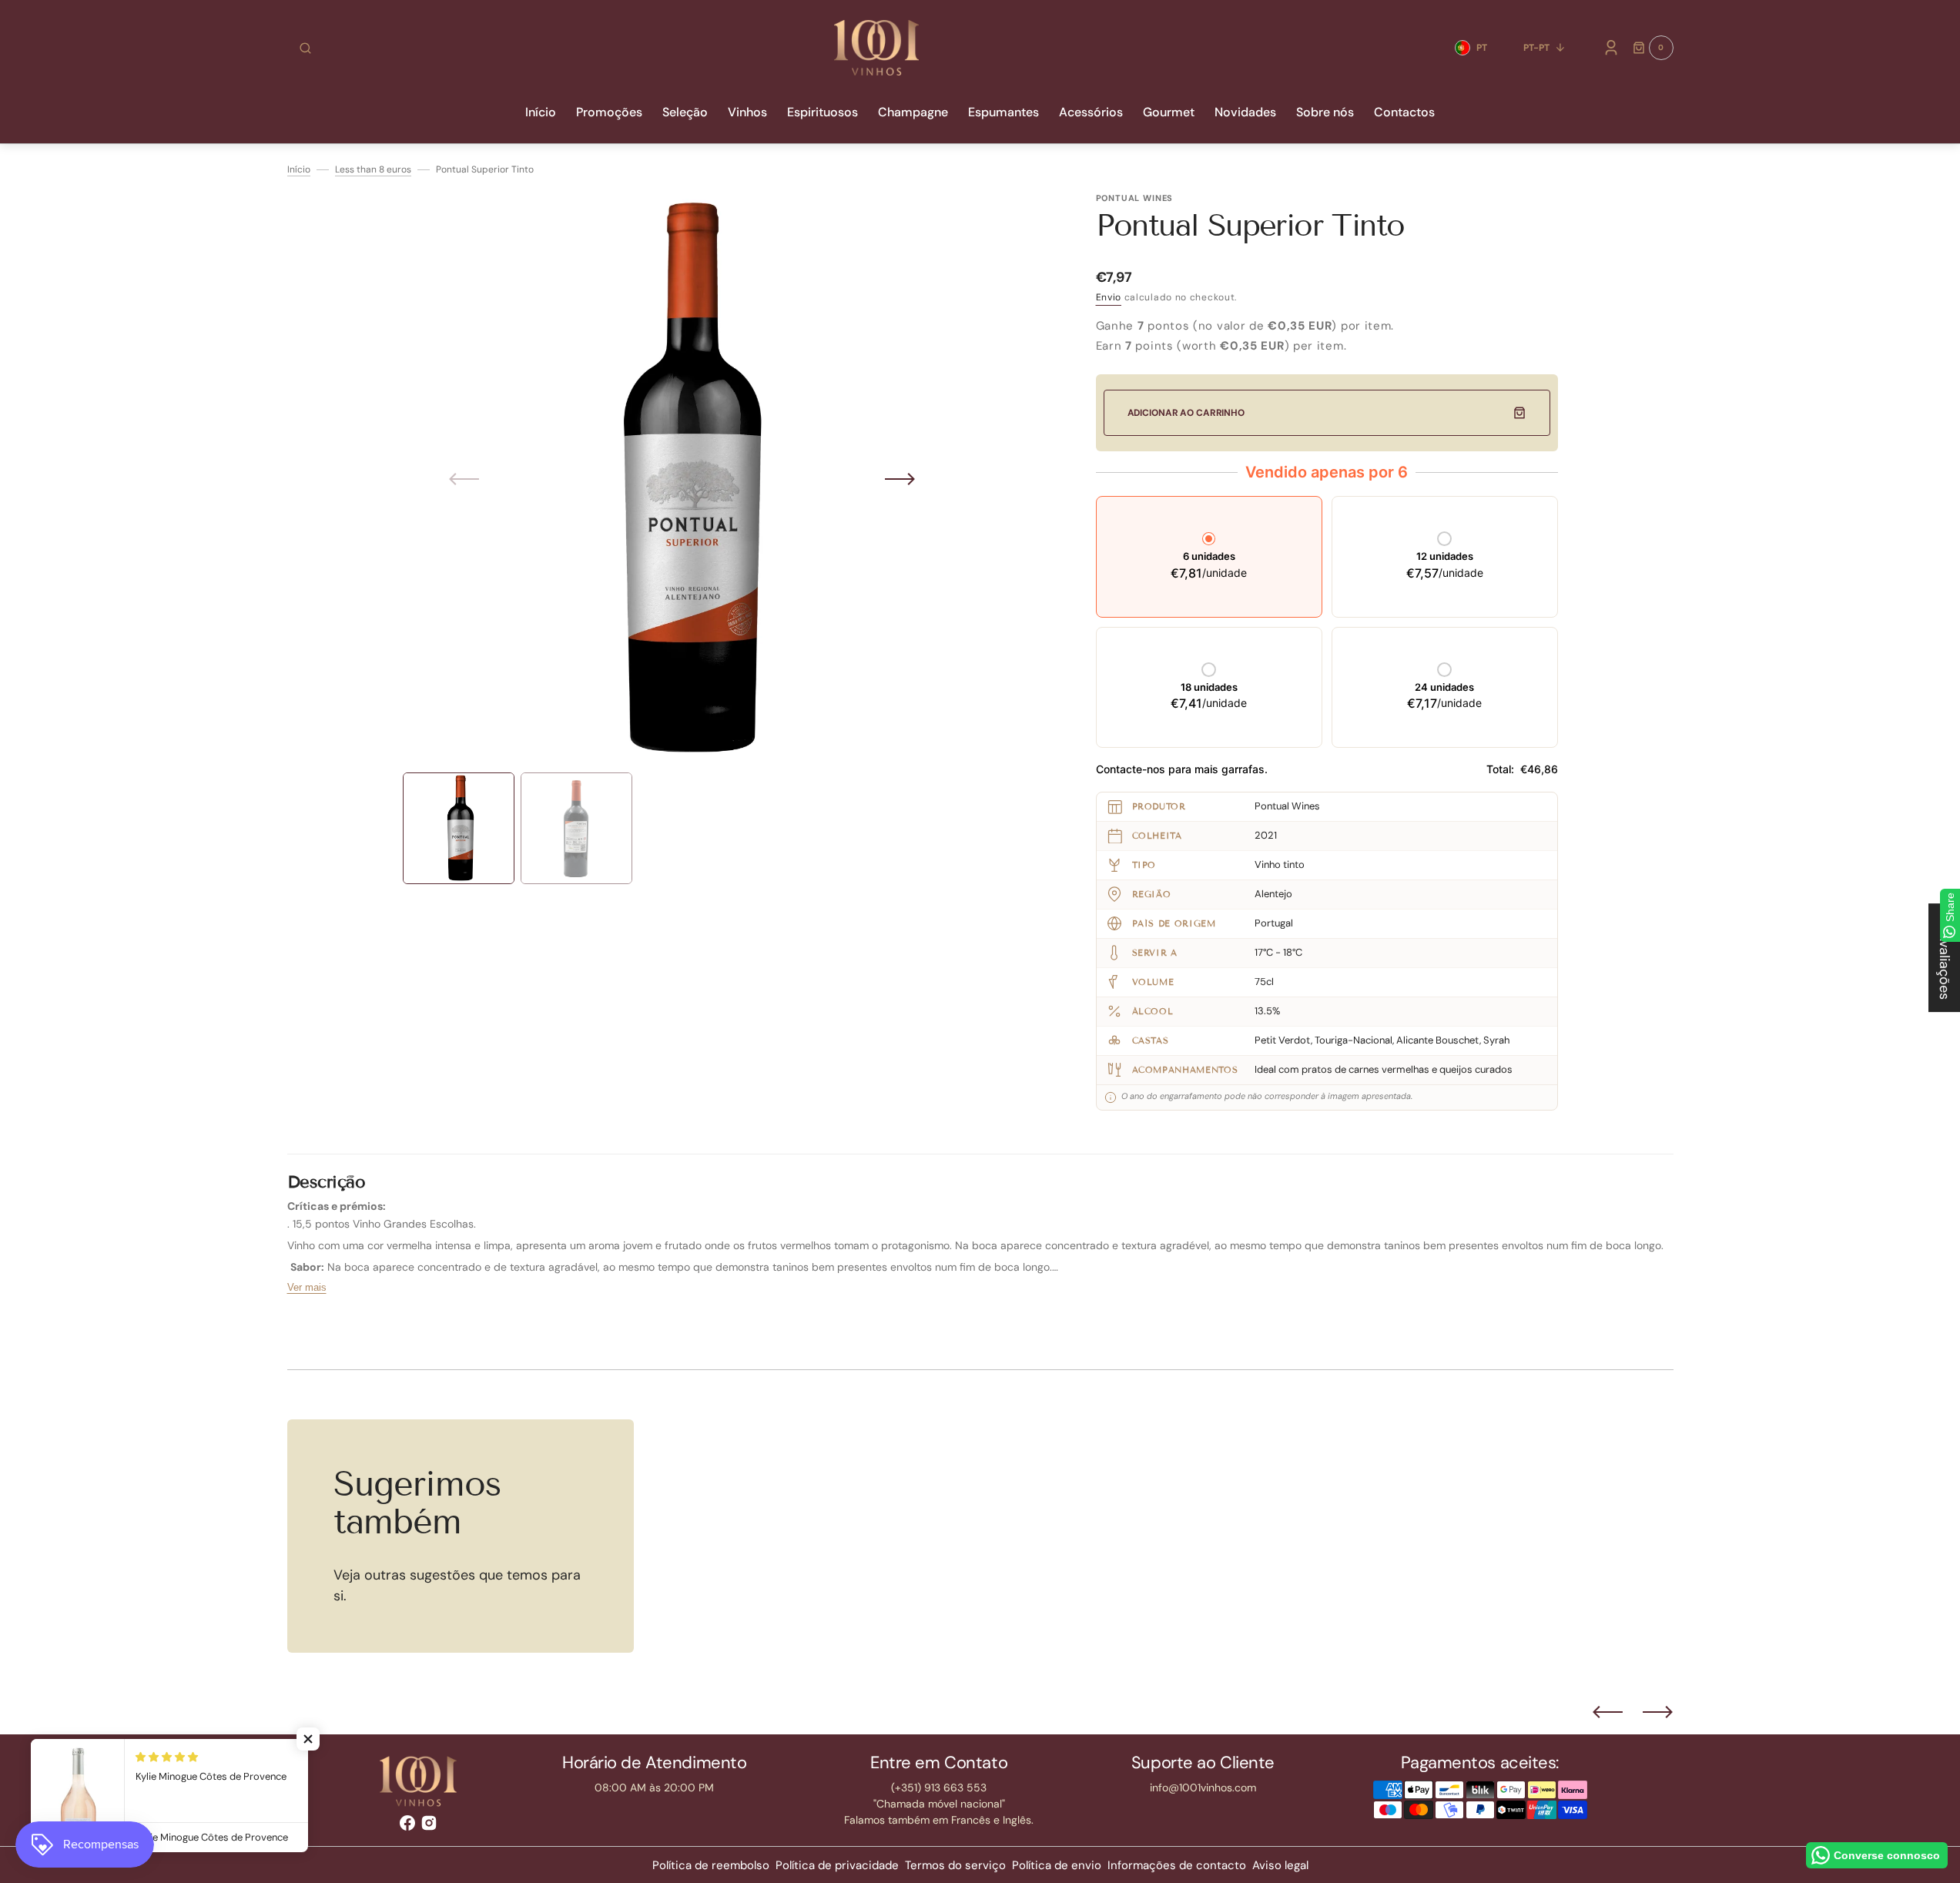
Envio (1109, 297)
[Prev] (1608, 1712)
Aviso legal (1280, 1865)
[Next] (1658, 1712)
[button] (305, 48)
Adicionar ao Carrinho (1186, 413)
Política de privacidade (837, 1865)
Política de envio (1057, 1865)
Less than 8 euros (373, 169)
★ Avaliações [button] (1945, 958)
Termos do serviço (955, 1865)
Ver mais (307, 1287)
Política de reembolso (711, 1865)
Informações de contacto (1177, 1865)
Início (299, 169)
